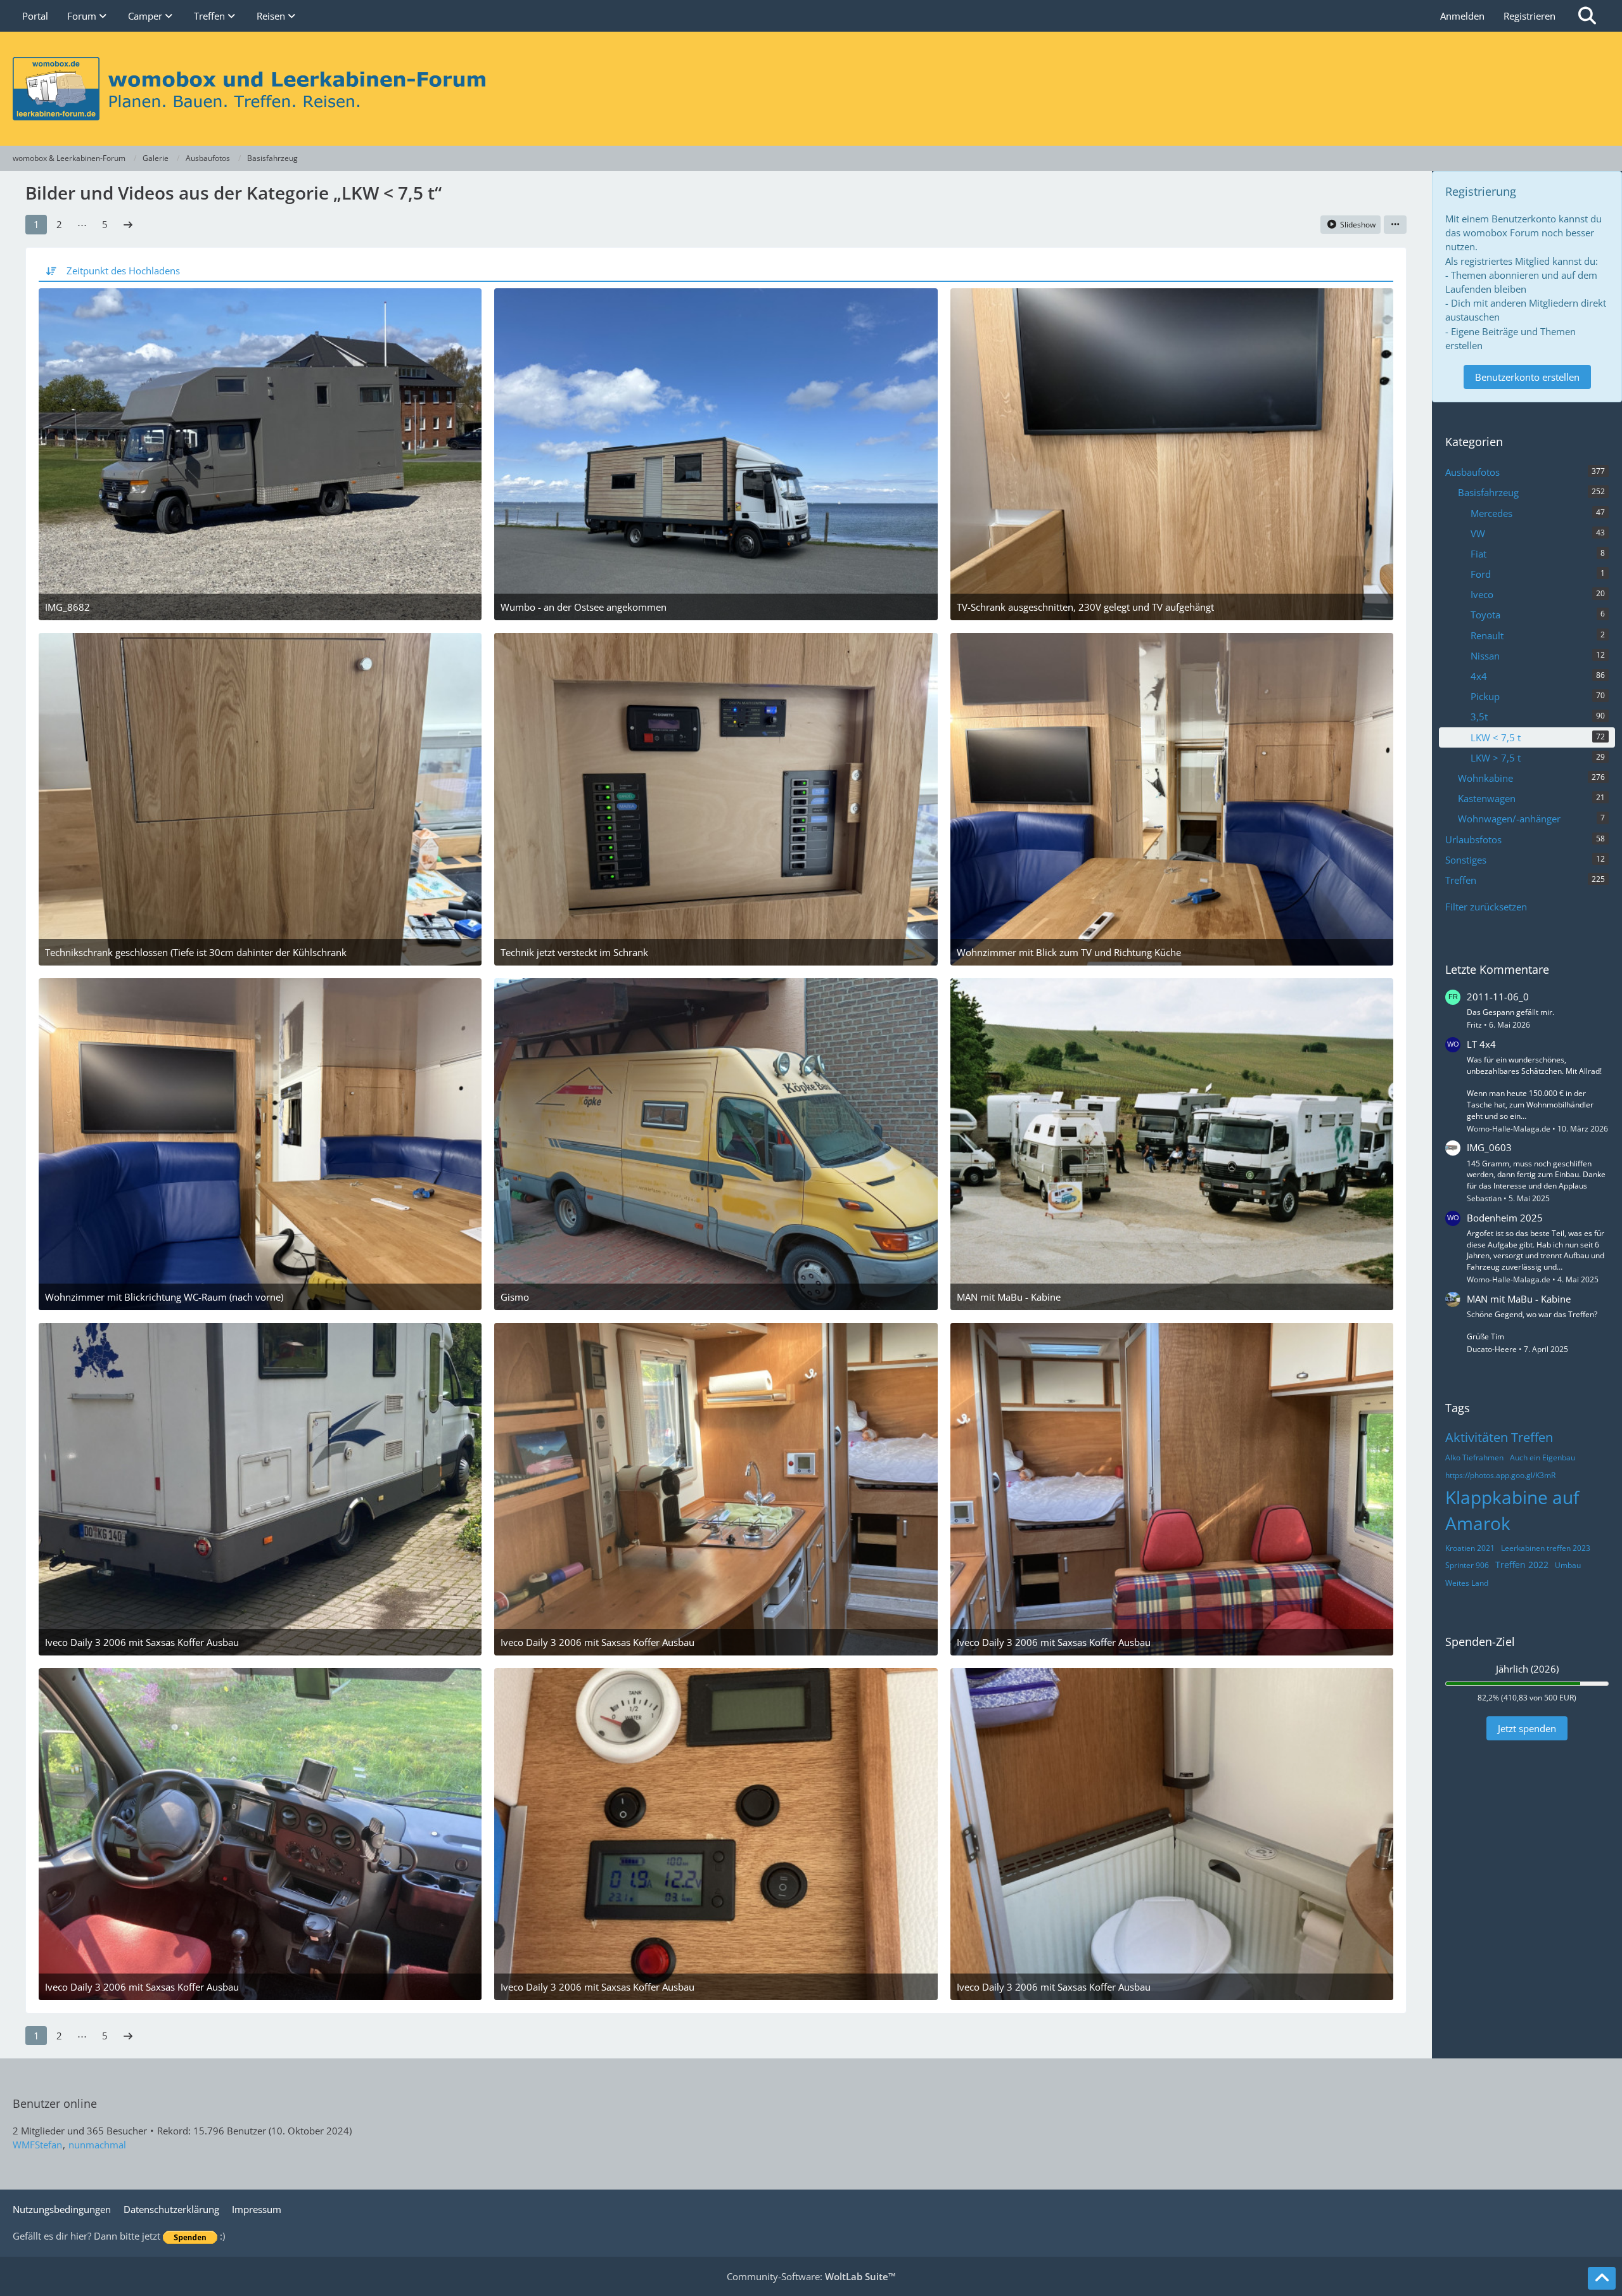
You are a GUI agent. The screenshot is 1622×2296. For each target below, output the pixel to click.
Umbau (1568, 1565)
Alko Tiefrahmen (1474, 1457)
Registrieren (1529, 16)
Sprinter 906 (1467, 1565)
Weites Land (1467, 1583)
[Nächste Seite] (128, 224)
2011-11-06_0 (1498, 997)
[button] (1395, 225)
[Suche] (1587, 16)
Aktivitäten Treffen (1499, 1437)
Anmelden (1462, 16)
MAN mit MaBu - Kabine (1519, 1299)
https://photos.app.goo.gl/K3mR (1500, 1475)
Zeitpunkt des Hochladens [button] (123, 271)
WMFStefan (37, 2145)
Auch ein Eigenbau (1542, 1457)
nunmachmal (97, 2145)
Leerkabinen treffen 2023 (1546, 1548)
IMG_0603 (1489, 1147)
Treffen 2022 (1522, 1565)
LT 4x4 (1481, 1044)
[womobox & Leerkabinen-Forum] (811, 89)
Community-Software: (811, 2276)
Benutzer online (55, 2103)
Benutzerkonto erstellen (1527, 377)
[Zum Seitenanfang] (1602, 2278)
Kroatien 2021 (1470, 1548)
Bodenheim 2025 (1505, 1218)
